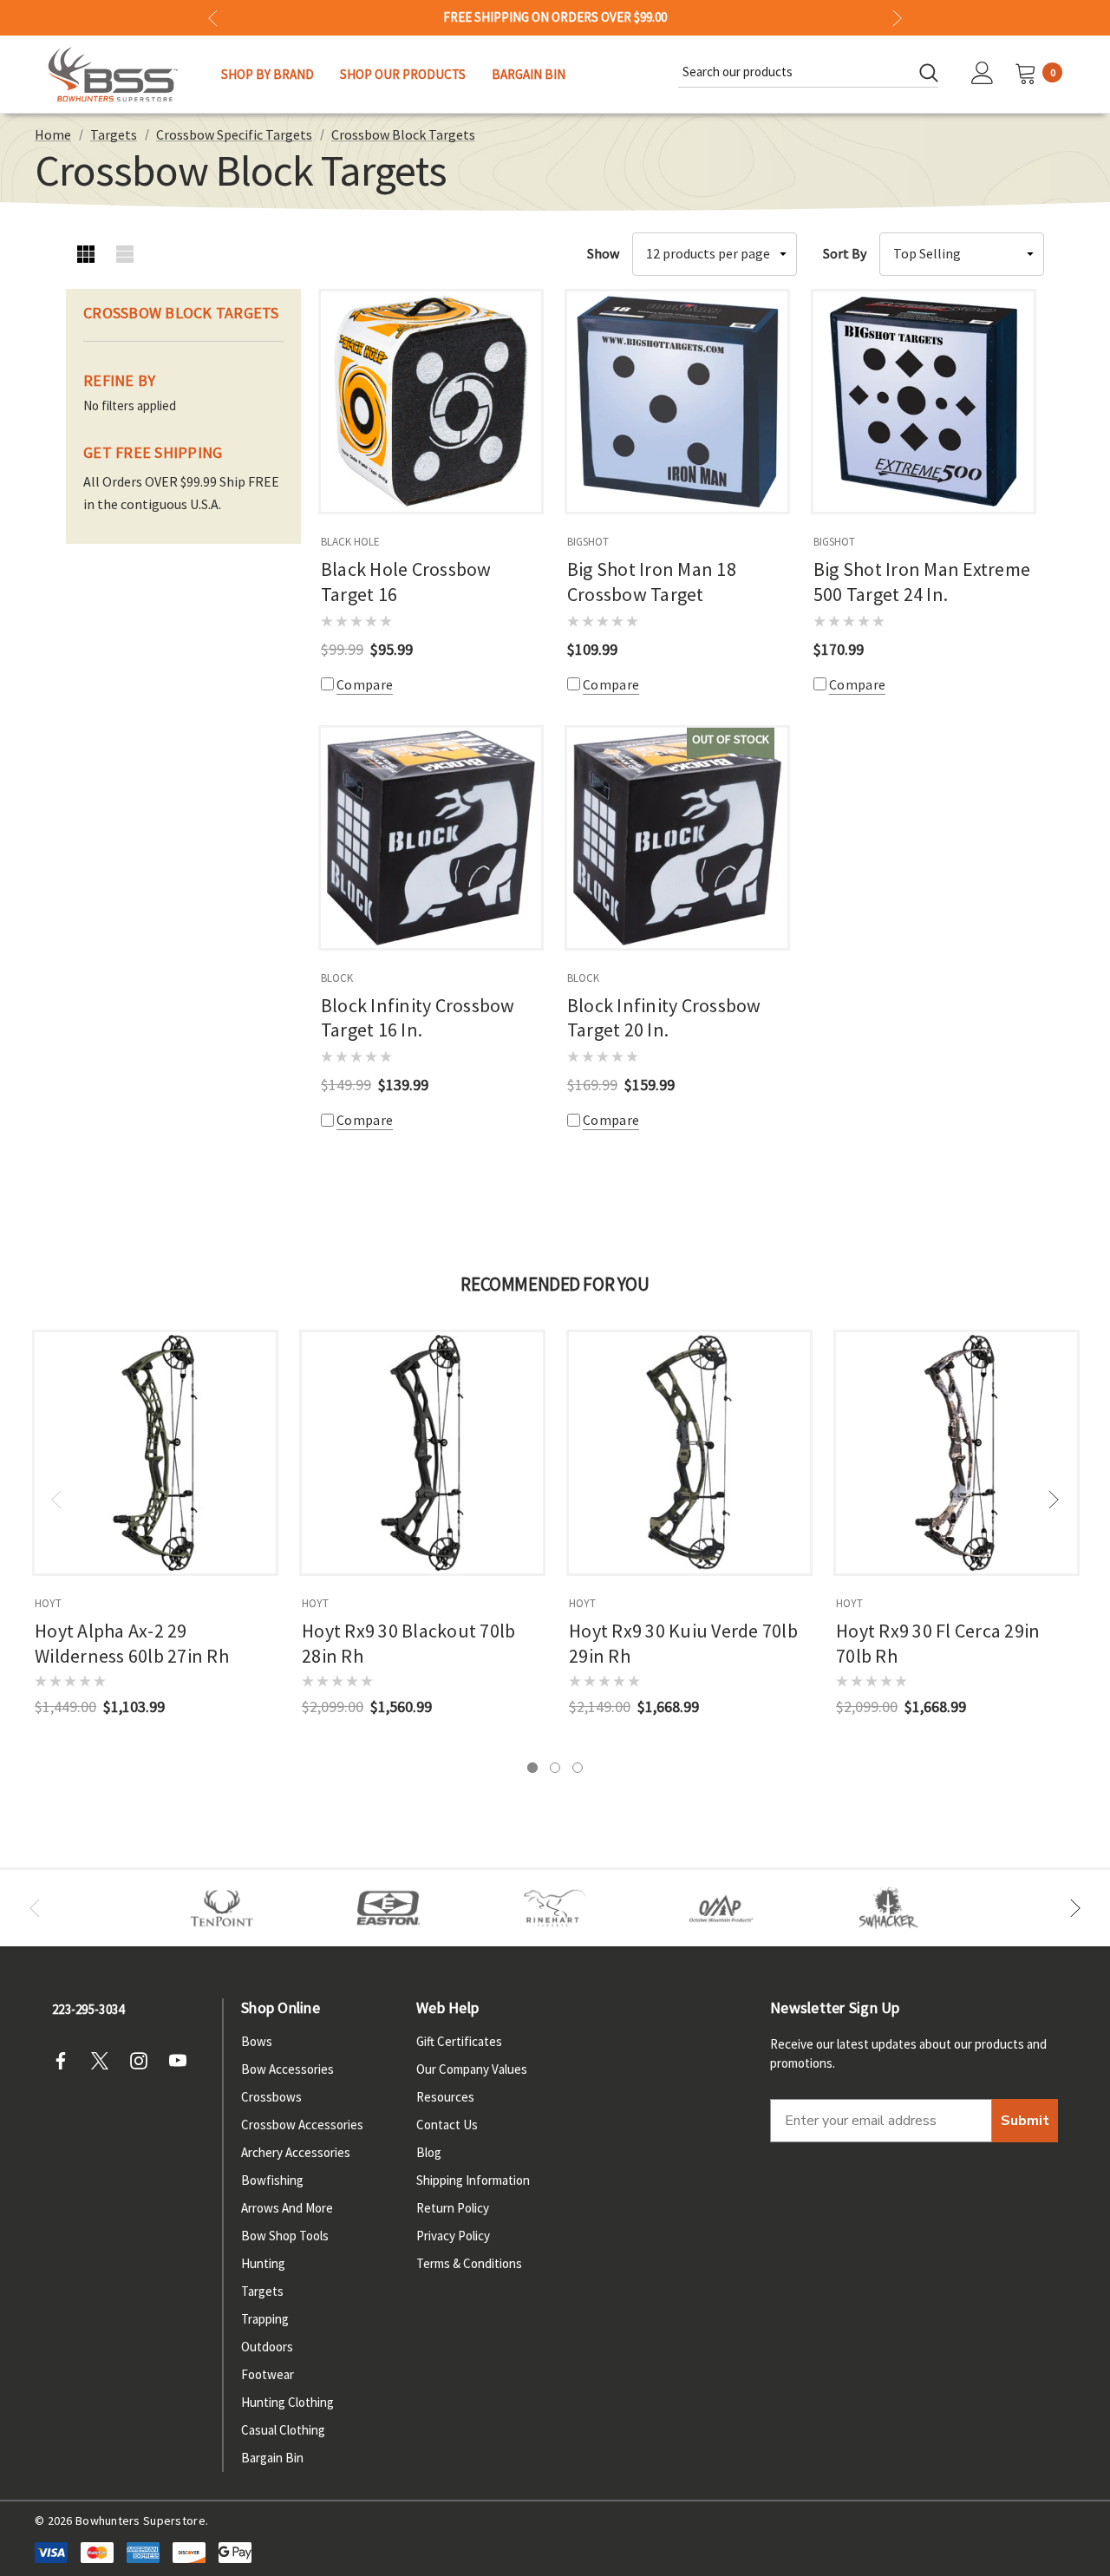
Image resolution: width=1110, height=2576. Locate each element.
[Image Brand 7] (888, 1908)
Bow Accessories (287, 2069)
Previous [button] (213, 18)
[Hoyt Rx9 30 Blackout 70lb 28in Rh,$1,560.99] (422, 1453)
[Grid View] (85, 254)
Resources (445, 2097)
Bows (257, 2041)
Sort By (845, 253)
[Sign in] (983, 75)
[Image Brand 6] (721, 1908)
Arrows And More (287, 2208)
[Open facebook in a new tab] (66, 2061)
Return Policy (453, 2208)
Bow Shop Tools (285, 2236)
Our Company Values (472, 2069)
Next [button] (897, 18)
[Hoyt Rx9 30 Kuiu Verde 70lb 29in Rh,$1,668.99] (689, 1453)
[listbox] (962, 254)
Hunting (263, 2263)
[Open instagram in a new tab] (144, 2061)
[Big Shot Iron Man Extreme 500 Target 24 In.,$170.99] (924, 402)
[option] (222, 1908)
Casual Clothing (283, 2430)
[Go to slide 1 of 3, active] (532, 1768)
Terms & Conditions (469, 2263)
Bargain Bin (272, 2458)
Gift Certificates (459, 2041)
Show (603, 253)
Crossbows (271, 2097)
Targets (262, 2291)
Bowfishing (272, 2180)
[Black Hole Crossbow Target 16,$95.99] (431, 402)
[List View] (124, 254)
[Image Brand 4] (555, 1908)
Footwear (268, 2374)
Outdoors (267, 2347)
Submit (1025, 2121)
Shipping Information (473, 2180)
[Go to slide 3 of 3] (578, 1768)
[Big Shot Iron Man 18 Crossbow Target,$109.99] (677, 402)
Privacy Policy (453, 2236)
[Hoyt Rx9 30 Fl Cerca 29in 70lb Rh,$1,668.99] (957, 1453)
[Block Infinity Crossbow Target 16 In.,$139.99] (431, 838)
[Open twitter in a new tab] (105, 2061)
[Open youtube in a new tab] (183, 2061)
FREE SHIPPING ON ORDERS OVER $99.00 (555, 17)
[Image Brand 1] (222, 1908)
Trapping (265, 2319)
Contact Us (447, 2125)
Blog (429, 2152)
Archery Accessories (296, 2152)
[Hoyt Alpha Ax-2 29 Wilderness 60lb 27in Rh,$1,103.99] (155, 1453)
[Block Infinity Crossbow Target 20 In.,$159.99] (677, 838)
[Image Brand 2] (388, 1908)
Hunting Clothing (287, 2402)
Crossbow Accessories (302, 2125)
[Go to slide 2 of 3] (555, 1768)
